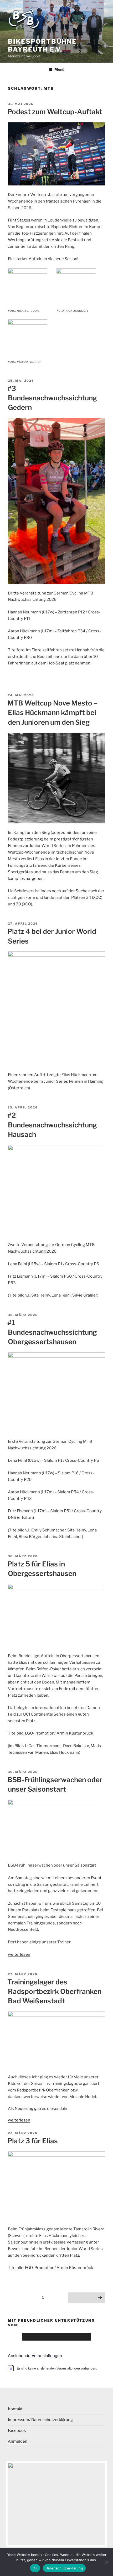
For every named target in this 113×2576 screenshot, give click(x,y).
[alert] (56, 2368)
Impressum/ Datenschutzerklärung (40, 2420)
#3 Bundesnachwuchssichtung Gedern (52, 398)
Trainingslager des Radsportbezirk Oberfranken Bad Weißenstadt (54, 1992)
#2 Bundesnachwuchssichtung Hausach (52, 1125)
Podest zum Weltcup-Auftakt (55, 112)
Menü (59, 69)
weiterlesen (19, 1954)
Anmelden (18, 2441)
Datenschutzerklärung (64, 2568)
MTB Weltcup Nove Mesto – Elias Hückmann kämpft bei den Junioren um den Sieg (52, 713)
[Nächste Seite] (87, 2298)
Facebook (17, 2431)
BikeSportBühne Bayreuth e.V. (42, 45)
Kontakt (15, 2409)
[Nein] (106, 2562)
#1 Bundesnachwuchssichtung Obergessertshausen (52, 1332)
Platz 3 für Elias (33, 2141)
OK (35, 2568)
